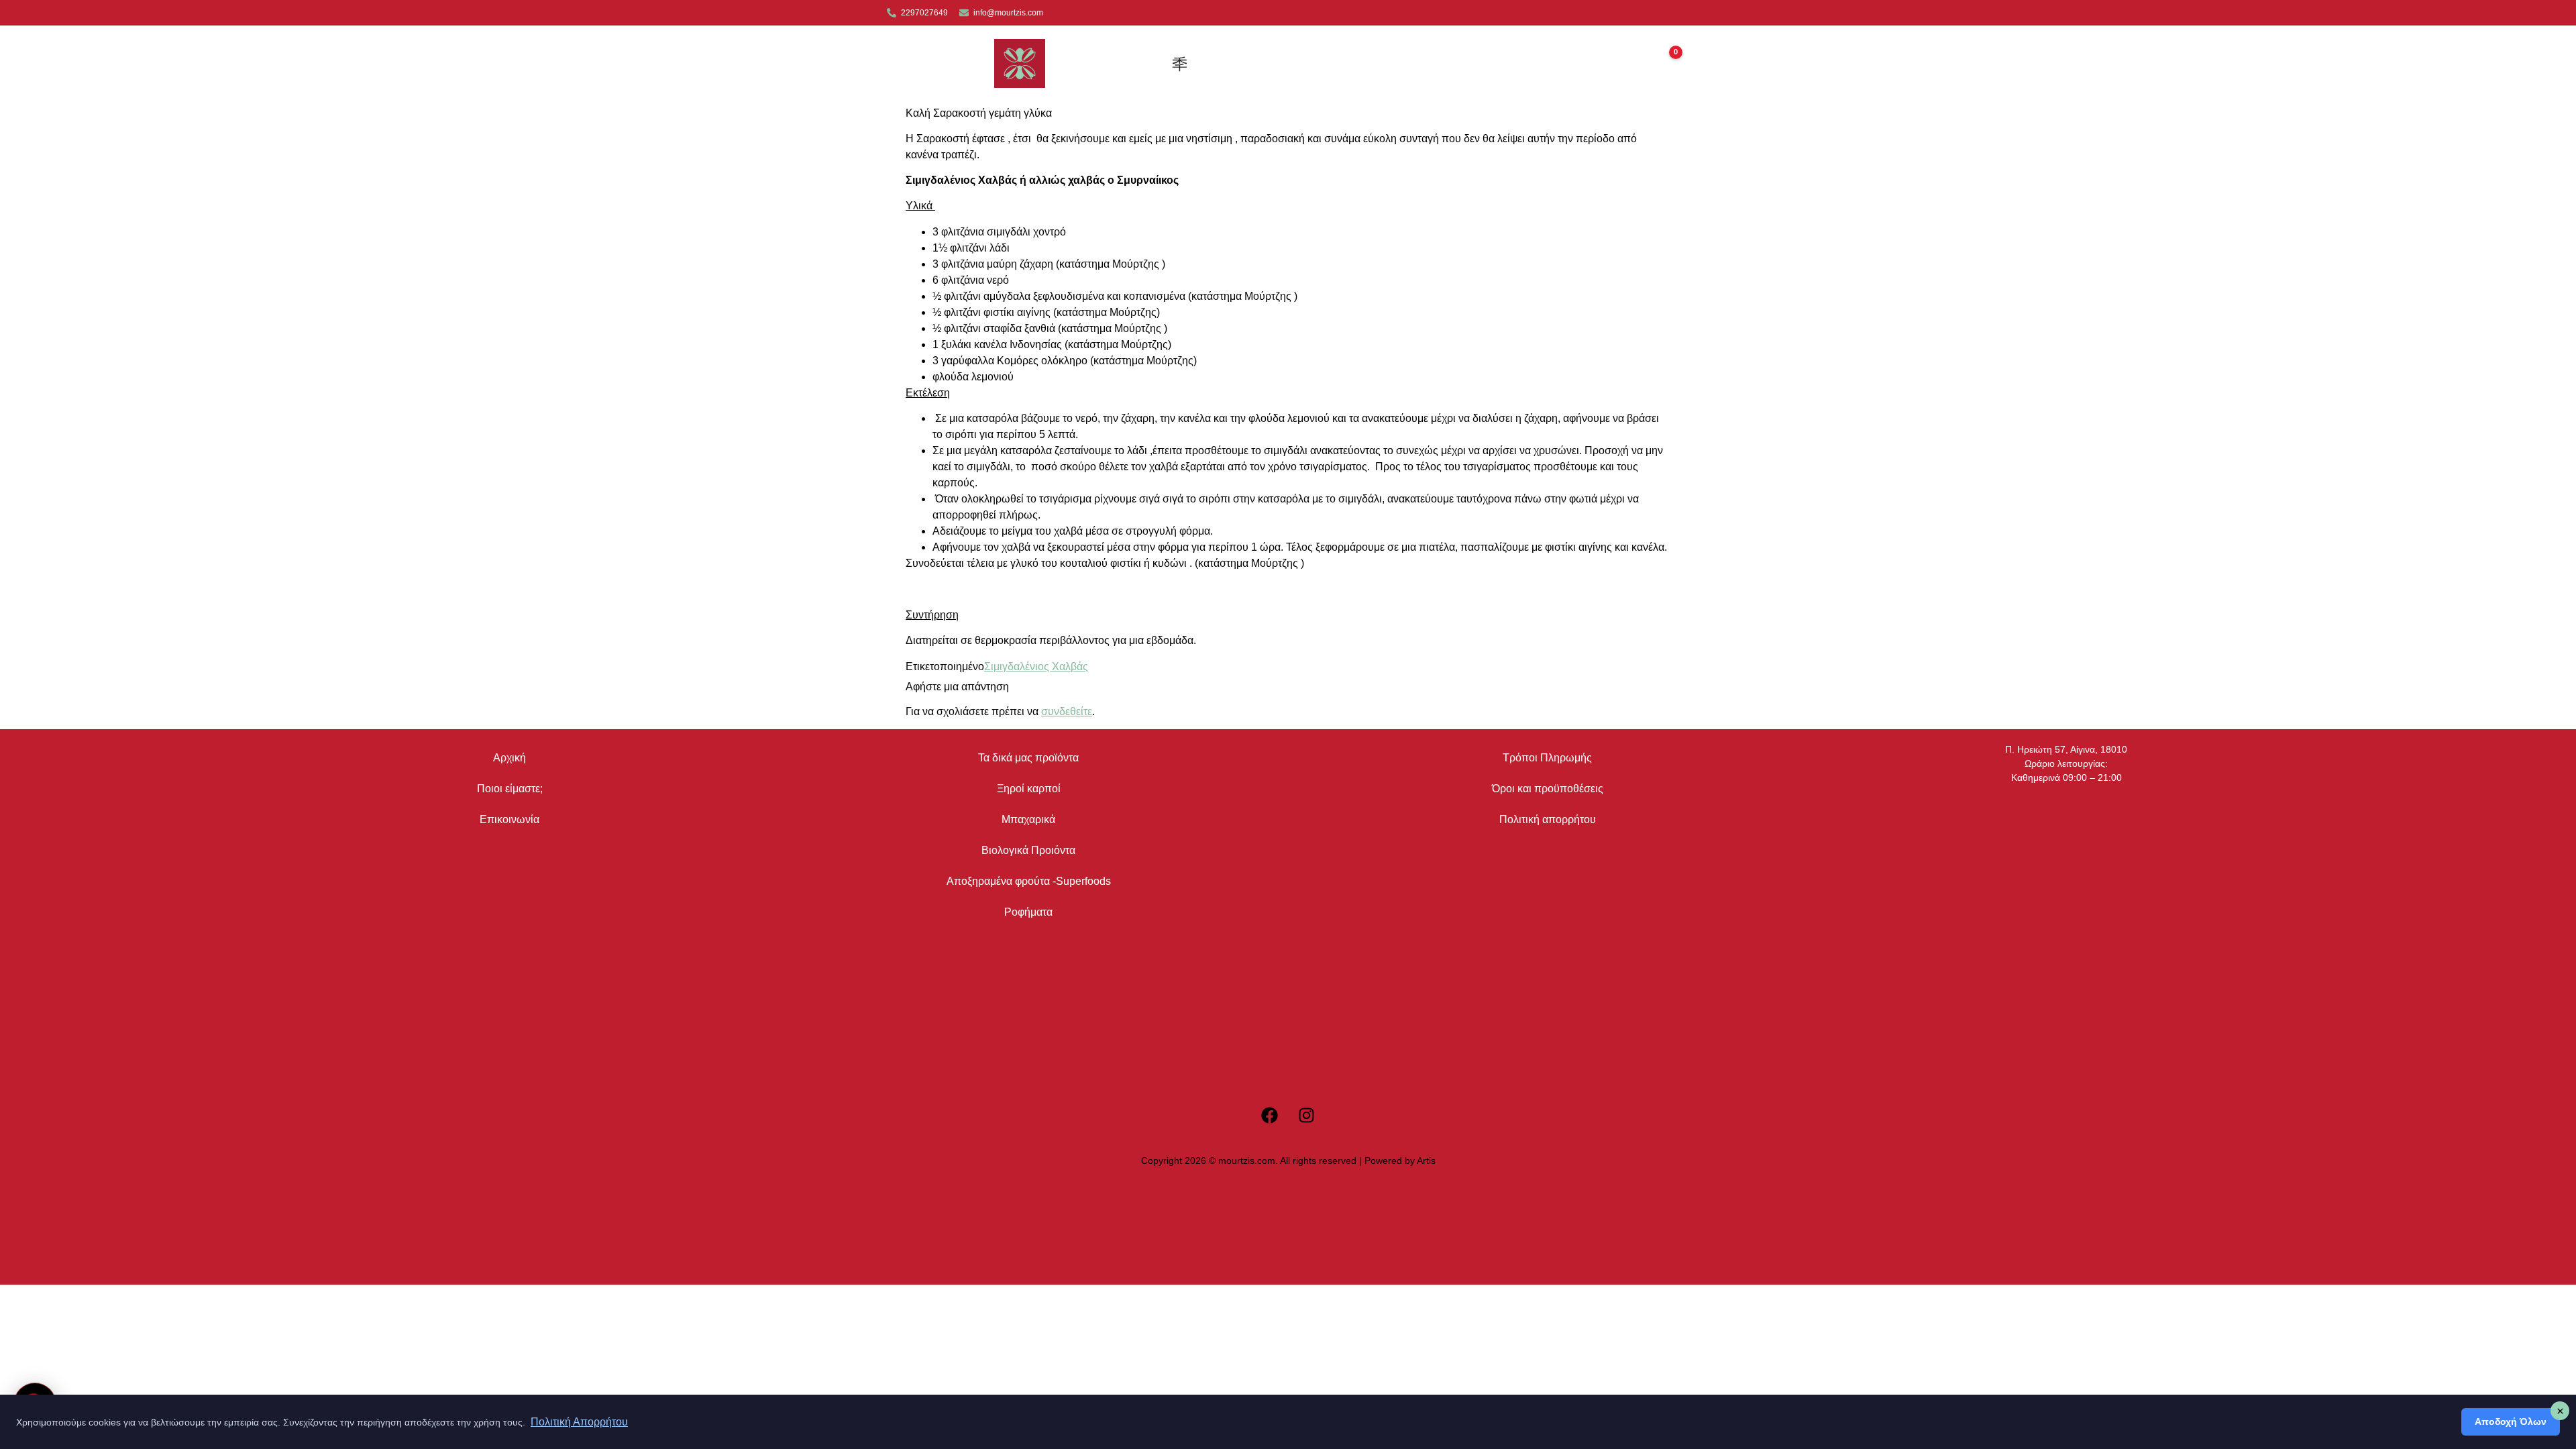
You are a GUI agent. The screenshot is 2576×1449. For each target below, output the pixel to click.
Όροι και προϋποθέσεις (1548, 789)
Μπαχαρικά (1028, 819)
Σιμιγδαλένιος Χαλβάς (1036, 666)
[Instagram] (1307, 1115)
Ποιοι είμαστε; (510, 789)
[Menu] (1296, 64)
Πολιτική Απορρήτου (579, 1422)
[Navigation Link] (1221, 64)
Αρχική (509, 758)
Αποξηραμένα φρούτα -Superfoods (1029, 881)
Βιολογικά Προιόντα (1028, 850)
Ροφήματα (1028, 912)
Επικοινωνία (509, 819)
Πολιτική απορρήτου (1548, 819)
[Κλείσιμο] (2560, 1411)
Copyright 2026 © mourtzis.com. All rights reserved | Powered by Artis (1288, 1161)
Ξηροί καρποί (1029, 789)
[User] (1181, 64)
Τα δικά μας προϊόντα (1028, 758)
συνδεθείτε (1067, 711)
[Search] (1258, 63)
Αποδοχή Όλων (2511, 1421)
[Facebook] (1270, 1115)
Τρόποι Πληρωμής (1547, 758)
